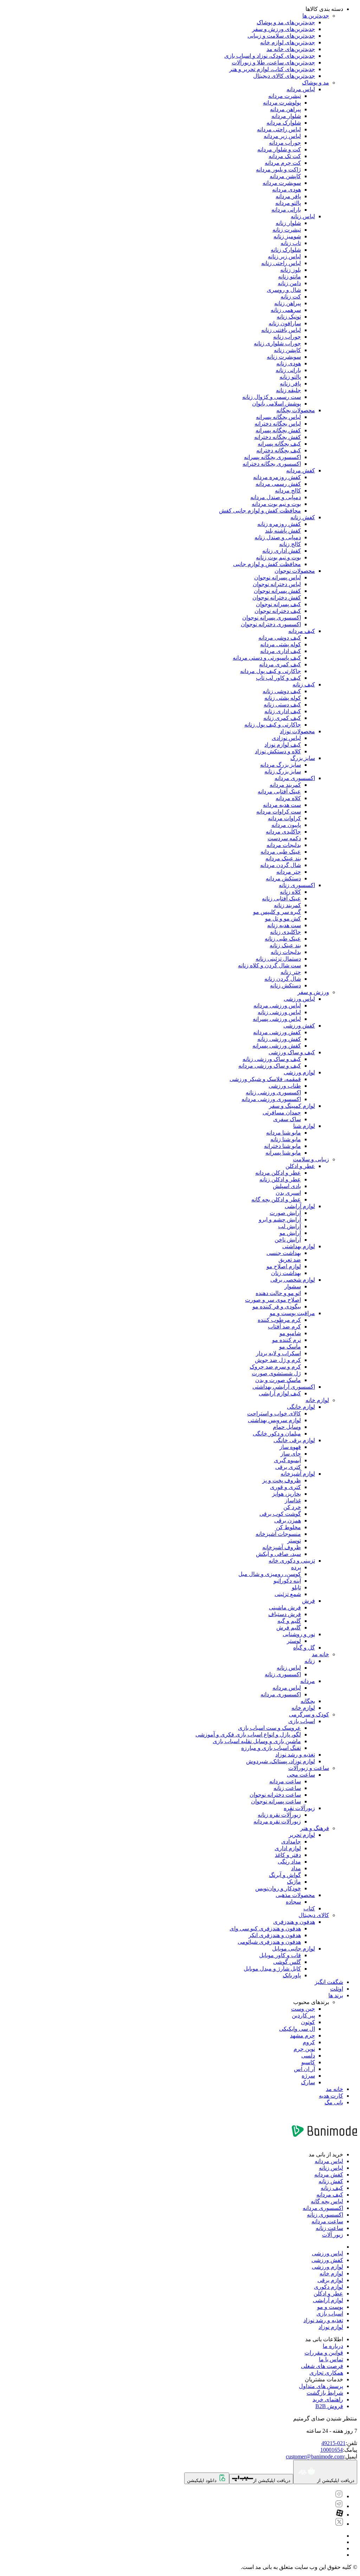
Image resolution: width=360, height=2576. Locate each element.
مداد (296, 1868)
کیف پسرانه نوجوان (278, 604)
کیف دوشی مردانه (280, 638)
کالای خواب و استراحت (274, 1413)
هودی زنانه (289, 363)
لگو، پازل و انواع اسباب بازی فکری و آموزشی (248, 1735)
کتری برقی (288, 1467)
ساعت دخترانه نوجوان (275, 1795)
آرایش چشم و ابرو (280, 1220)
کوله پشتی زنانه (283, 698)
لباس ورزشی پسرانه (277, 1019)
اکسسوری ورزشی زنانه (273, 1092)
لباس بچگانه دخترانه (278, 424)
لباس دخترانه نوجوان (277, 584)
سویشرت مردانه (282, 183)
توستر (294, 1541)
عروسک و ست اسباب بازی (269, 1728)
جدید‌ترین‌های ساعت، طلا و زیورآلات (273, 62)
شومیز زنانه (287, 236)
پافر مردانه (288, 196)
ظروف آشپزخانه (282, 1547)
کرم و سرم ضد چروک (275, 1367)
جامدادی (291, 1842)
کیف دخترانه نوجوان (278, 611)
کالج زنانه (290, 544)
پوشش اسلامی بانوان (277, 404)
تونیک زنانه (289, 317)
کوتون (308, 2022)
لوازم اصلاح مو (284, 1266)
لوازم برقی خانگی (294, 1440)
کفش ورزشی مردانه (277, 1032)
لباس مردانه (301, 89)
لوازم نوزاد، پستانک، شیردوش (281, 1761)
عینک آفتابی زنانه (281, 899)
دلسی (308, 2056)
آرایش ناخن (288, 1240)
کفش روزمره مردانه (277, 477)
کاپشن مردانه (285, 176)
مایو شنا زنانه (286, 1139)
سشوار (293, 1286)
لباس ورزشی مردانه (277, 1006)
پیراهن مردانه (285, 109)
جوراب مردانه (285, 143)
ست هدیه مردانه (282, 805)
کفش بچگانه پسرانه (278, 430)
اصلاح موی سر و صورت (273, 1300)
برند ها (336, 1995)
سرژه (308, 2076)
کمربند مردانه (285, 785)
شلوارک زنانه (286, 250)
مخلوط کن (288, 1527)
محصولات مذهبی (295, 1895)
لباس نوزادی (286, 738)
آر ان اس (304, 2069)
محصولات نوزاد (297, 731)
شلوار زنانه (288, 223)
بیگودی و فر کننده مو (277, 1306)
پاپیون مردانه (286, 825)
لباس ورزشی (299, 999)
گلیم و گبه (289, 1621)
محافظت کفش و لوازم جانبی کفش (260, 511)
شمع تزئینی (288, 1594)
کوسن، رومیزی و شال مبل (270, 1574)
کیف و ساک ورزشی (292, 1052)
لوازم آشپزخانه (298, 1474)
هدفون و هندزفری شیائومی (269, 1942)
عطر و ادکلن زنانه (280, 1179)
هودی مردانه (287, 190)
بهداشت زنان (286, 1273)
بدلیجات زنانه (286, 952)
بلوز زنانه (291, 270)
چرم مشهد (303, 2035)
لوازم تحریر (302, 1835)
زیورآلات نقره (299, 1808)
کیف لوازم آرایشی (280, 1393)
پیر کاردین (303, 2015)
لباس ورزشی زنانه (279, 1012)
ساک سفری (287, 1119)
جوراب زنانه (287, 337)
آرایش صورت (285, 1213)
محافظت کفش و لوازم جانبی (267, 564)
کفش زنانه (303, 517)
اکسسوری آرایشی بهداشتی (284, 1387)
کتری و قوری (285, 1487)
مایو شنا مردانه (284, 1133)
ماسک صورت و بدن (278, 1380)
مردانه (308, 1681)
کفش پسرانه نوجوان (277, 591)
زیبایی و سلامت (311, 1159)
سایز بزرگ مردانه (281, 765)
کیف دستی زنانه (282, 705)
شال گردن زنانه (283, 979)
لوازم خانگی (301, 1407)
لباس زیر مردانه (282, 136)
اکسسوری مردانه (295, 778)
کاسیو (308, 2062)
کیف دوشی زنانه (282, 691)
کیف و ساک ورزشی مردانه (270, 1066)
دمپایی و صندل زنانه (278, 537)
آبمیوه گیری (287, 1460)
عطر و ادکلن (300, 1166)
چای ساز (291, 1454)
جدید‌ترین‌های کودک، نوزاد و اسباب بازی (270, 56)
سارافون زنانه (285, 323)
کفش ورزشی (299, 1026)
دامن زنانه (289, 283)
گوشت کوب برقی (280, 1514)
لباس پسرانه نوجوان (278, 577)
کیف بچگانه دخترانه (279, 450)
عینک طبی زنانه (283, 939)
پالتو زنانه (290, 377)
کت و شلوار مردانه (279, 149)
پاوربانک (292, 1975)
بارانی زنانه (288, 370)
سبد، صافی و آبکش (278, 1554)
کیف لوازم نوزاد (283, 745)
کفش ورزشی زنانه (279, 1039)
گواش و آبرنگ (285, 1875)
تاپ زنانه (291, 243)
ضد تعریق (290, 1260)
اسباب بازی (302, 1721)
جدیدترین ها (316, 16)
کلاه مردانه (288, 798)
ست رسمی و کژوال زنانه (272, 397)
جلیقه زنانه (288, 390)
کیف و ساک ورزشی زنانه (272, 1059)
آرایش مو (290, 1233)
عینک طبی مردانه (281, 852)
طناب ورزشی (285, 1086)
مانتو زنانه (290, 277)
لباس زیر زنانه (284, 256)
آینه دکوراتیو (287, 1581)
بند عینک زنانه (285, 945)
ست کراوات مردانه (279, 812)
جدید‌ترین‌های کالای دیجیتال (284, 76)
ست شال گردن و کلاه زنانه (269, 965)
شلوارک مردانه (284, 123)
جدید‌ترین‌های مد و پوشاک (286, 22)
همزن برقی (288, 1521)
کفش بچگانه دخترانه (278, 437)
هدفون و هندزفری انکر (275, 1935)
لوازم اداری (288, 1848)
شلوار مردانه (286, 116)
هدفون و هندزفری (294, 1922)
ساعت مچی (301, 1775)
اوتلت (337, 1989)
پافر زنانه (290, 384)
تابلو (296, 1587)
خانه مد (320, 1654)
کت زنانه (291, 297)
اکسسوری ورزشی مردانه (271, 1099)
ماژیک (294, 1882)
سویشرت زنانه (284, 357)
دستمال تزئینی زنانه (278, 959)
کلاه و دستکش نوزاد (278, 751)
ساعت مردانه (285, 1781)
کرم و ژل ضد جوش (278, 1360)
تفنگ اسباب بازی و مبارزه (271, 1748)
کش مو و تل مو (283, 919)
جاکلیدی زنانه (285, 932)
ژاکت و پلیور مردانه (278, 169)
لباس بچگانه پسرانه (278, 417)
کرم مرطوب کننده (279, 1320)
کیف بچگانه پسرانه (279, 444)
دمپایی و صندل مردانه (276, 497)
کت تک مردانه (285, 156)
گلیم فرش (289, 1628)
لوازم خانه (317, 1400)
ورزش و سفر (313, 992)
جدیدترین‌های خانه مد (291, 49)
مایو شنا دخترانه (282, 1146)
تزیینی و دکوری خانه (292, 1561)
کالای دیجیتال (314, 1915)
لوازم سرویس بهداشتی (274, 1420)
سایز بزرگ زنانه (283, 771)
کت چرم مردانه (283, 163)
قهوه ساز (290, 1447)
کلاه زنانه (290, 892)
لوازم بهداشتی (299, 1246)
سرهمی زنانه (286, 310)
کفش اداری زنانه (282, 551)
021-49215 (333, 2443)
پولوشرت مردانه (282, 103)
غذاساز (293, 1500)
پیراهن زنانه (288, 303)
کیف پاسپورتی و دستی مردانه (267, 658)
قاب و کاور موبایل (280, 1955)
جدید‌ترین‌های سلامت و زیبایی (281, 36)
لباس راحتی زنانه (281, 263)
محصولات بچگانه (296, 410)
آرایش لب (290, 1226)
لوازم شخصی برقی (293, 1280)
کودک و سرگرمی (309, 1714)
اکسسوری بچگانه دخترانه (272, 464)
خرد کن (292, 1507)
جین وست (303, 2009)
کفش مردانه (301, 470)
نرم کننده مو (287, 1340)
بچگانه (308, 1701)
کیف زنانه (304, 684)
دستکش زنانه (285, 985)
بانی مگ (334, 2102)
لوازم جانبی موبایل (294, 1949)
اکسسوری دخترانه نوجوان (271, 624)
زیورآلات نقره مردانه (277, 1821)
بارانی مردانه (286, 210)
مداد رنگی (289, 1862)
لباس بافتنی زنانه (281, 330)
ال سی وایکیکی (297, 2029)
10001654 (332, 2450)
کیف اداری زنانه (283, 711)
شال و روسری (284, 290)
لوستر (294, 1641)
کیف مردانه (302, 631)
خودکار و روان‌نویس (278, 1888)
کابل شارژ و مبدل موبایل (272, 1969)
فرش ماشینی (285, 1607)
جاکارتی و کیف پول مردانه (271, 671)
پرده (296, 1567)
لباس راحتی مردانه (279, 129)
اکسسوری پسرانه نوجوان (272, 618)
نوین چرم (304, 2049)
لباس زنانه (303, 216)
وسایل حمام (287, 1427)
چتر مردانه (289, 872)
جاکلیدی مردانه (283, 832)
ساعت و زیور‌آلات (309, 1768)
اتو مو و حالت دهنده (278, 1293)
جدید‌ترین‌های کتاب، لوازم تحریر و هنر (272, 69)
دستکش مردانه (283, 878)
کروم (309, 2042)
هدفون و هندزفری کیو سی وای (265, 1928)
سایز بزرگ (303, 758)
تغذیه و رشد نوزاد (295, 1755)
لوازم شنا (304, 1126)
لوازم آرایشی (300, 1206)
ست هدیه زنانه (284, 925)
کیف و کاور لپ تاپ (278, 678)
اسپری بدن (288, 1193)
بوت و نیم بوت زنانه (278, 557)
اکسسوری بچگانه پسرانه (272, 457)
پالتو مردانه (288, 203)
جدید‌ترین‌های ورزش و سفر (284, 29)
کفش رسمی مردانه (278, 484)
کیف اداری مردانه (281, 651)
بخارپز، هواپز (287, 1494)
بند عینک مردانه (283, 858)
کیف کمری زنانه (282, 718)
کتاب (309, 1908)
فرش (308, 1601)
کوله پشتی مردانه (281, 644)
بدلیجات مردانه (284, 845)
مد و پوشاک (316, 83)
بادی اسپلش (287, 1186)
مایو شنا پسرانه (283, 1153)
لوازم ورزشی (299, 1072)
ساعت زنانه (287, 1788)
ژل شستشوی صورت (276, 1373)
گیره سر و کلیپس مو (277, 912)
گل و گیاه (304, 1648)
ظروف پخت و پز (282, 1480)
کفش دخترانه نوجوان (277, 598)
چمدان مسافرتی (282, 1113)
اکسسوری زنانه (297, 885)
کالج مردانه (288, 491)
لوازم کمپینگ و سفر (292, 1106)
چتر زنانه (291, 972)
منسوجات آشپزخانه (278, 1534)
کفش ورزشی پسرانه (277, 1046)
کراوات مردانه (284, 818)
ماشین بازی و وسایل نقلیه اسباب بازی (257, 1741)
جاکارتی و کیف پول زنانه (273, 725)
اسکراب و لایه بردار (278, 1353)
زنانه (310, 1661)
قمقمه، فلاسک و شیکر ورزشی (265, 1079)
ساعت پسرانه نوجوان (276, 1801)
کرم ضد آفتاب (284, 1327)
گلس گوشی (287, 1962)
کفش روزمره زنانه (279, 524)
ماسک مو (290, 1347)
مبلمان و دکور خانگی (277, 1434)
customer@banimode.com (315, 2456)
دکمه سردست (284, 838)
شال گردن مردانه (281, 865)
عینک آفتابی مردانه (279, 791)
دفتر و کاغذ (288, 1855)
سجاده (293, 1902)
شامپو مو (290, 1333)
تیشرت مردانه (285, 96)
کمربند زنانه (287, 905)
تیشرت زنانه (287, 230)
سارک (308, 2082)
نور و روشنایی (299, 1634)
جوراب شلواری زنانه (277, 343)
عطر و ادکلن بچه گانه (276, 1199)
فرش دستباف (285, 1614)
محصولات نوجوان (295, 571)
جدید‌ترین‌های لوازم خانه (288, 42)
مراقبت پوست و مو (292, 1313)
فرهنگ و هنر (315, 1828)
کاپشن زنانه (287, 350)
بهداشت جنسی (284, 1253)
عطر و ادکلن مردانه (278, 1173)
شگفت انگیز (329, 1982)
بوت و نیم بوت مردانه (276, 504)
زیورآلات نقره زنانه (279, 1815)
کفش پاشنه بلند (283, 531)
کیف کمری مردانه (280, 664)
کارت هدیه (331, 2096)
